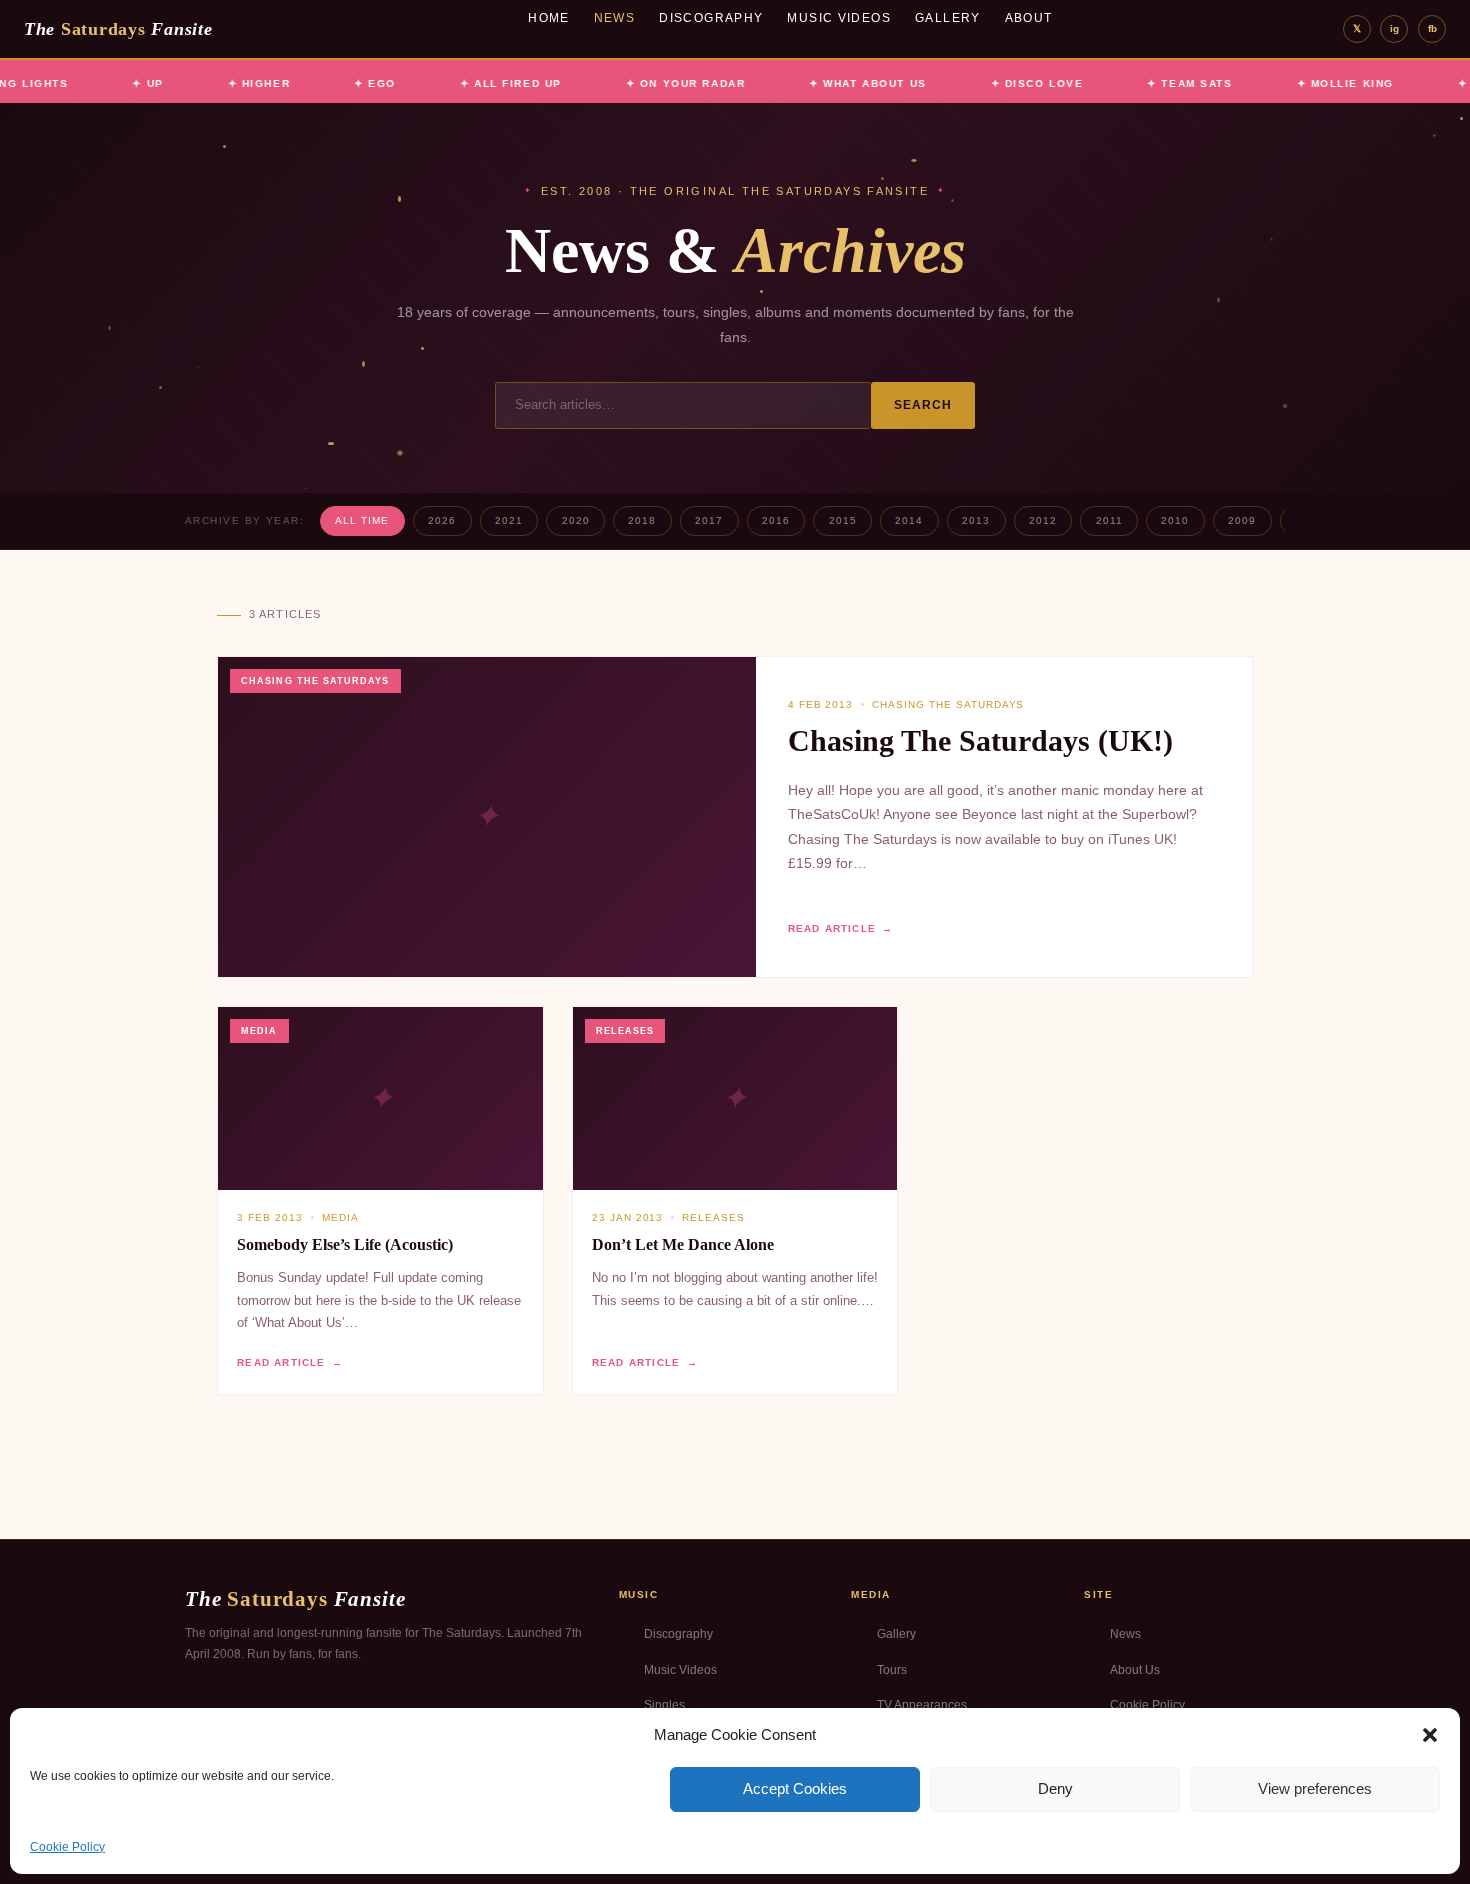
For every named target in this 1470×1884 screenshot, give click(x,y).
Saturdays (118, 29)
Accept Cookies (795, 1788)
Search (923, 405)
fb (1432, 28)
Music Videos (839, 18)
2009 (1242, 520)
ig (1394, 28)
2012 (1043, 520)
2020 (576, 520)
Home (549, 18)
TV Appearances (922, 1705)
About (1029, 18)
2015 (843, 520)
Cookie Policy (67, 1847)
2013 (976, 520)
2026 (442, 520)
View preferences (1315, 1788)
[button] (1430, 1735)
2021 (509, 520)
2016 (776, 520)
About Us (1135, 1670)
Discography (711, 18)
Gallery (948, 18)
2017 (709, 520)
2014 (909, 520)
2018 (642, 520)
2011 (1109, 520)
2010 (1175, 520)
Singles (664, 1705)
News (615, 18)
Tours (892, 1670)
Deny (1055, 1788)
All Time (362, 520)
